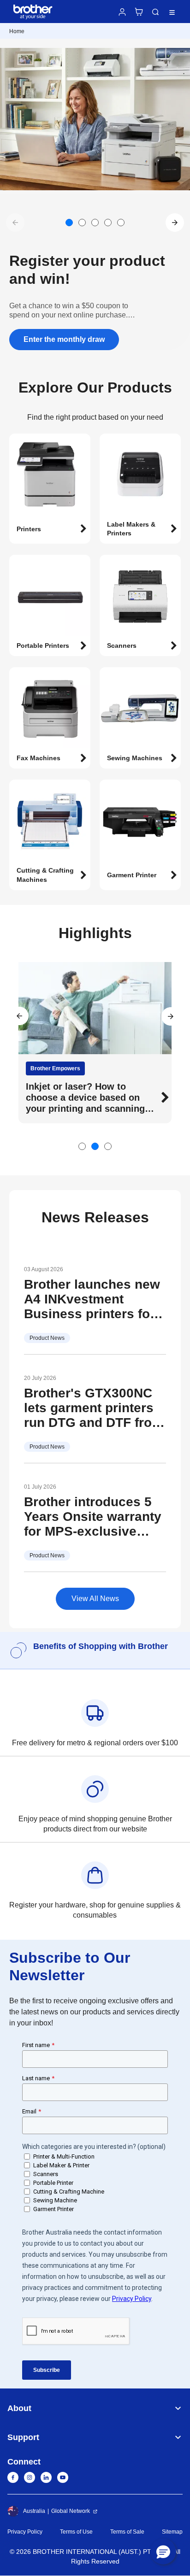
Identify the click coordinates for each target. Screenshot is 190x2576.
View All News (95, 1599)
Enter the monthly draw (64, 339)
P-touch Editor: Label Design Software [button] (89, 1092)
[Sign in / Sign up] (122, 12)
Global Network (71, 2511)
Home (17, 31)
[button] (175, 223)
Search (155, 12)
